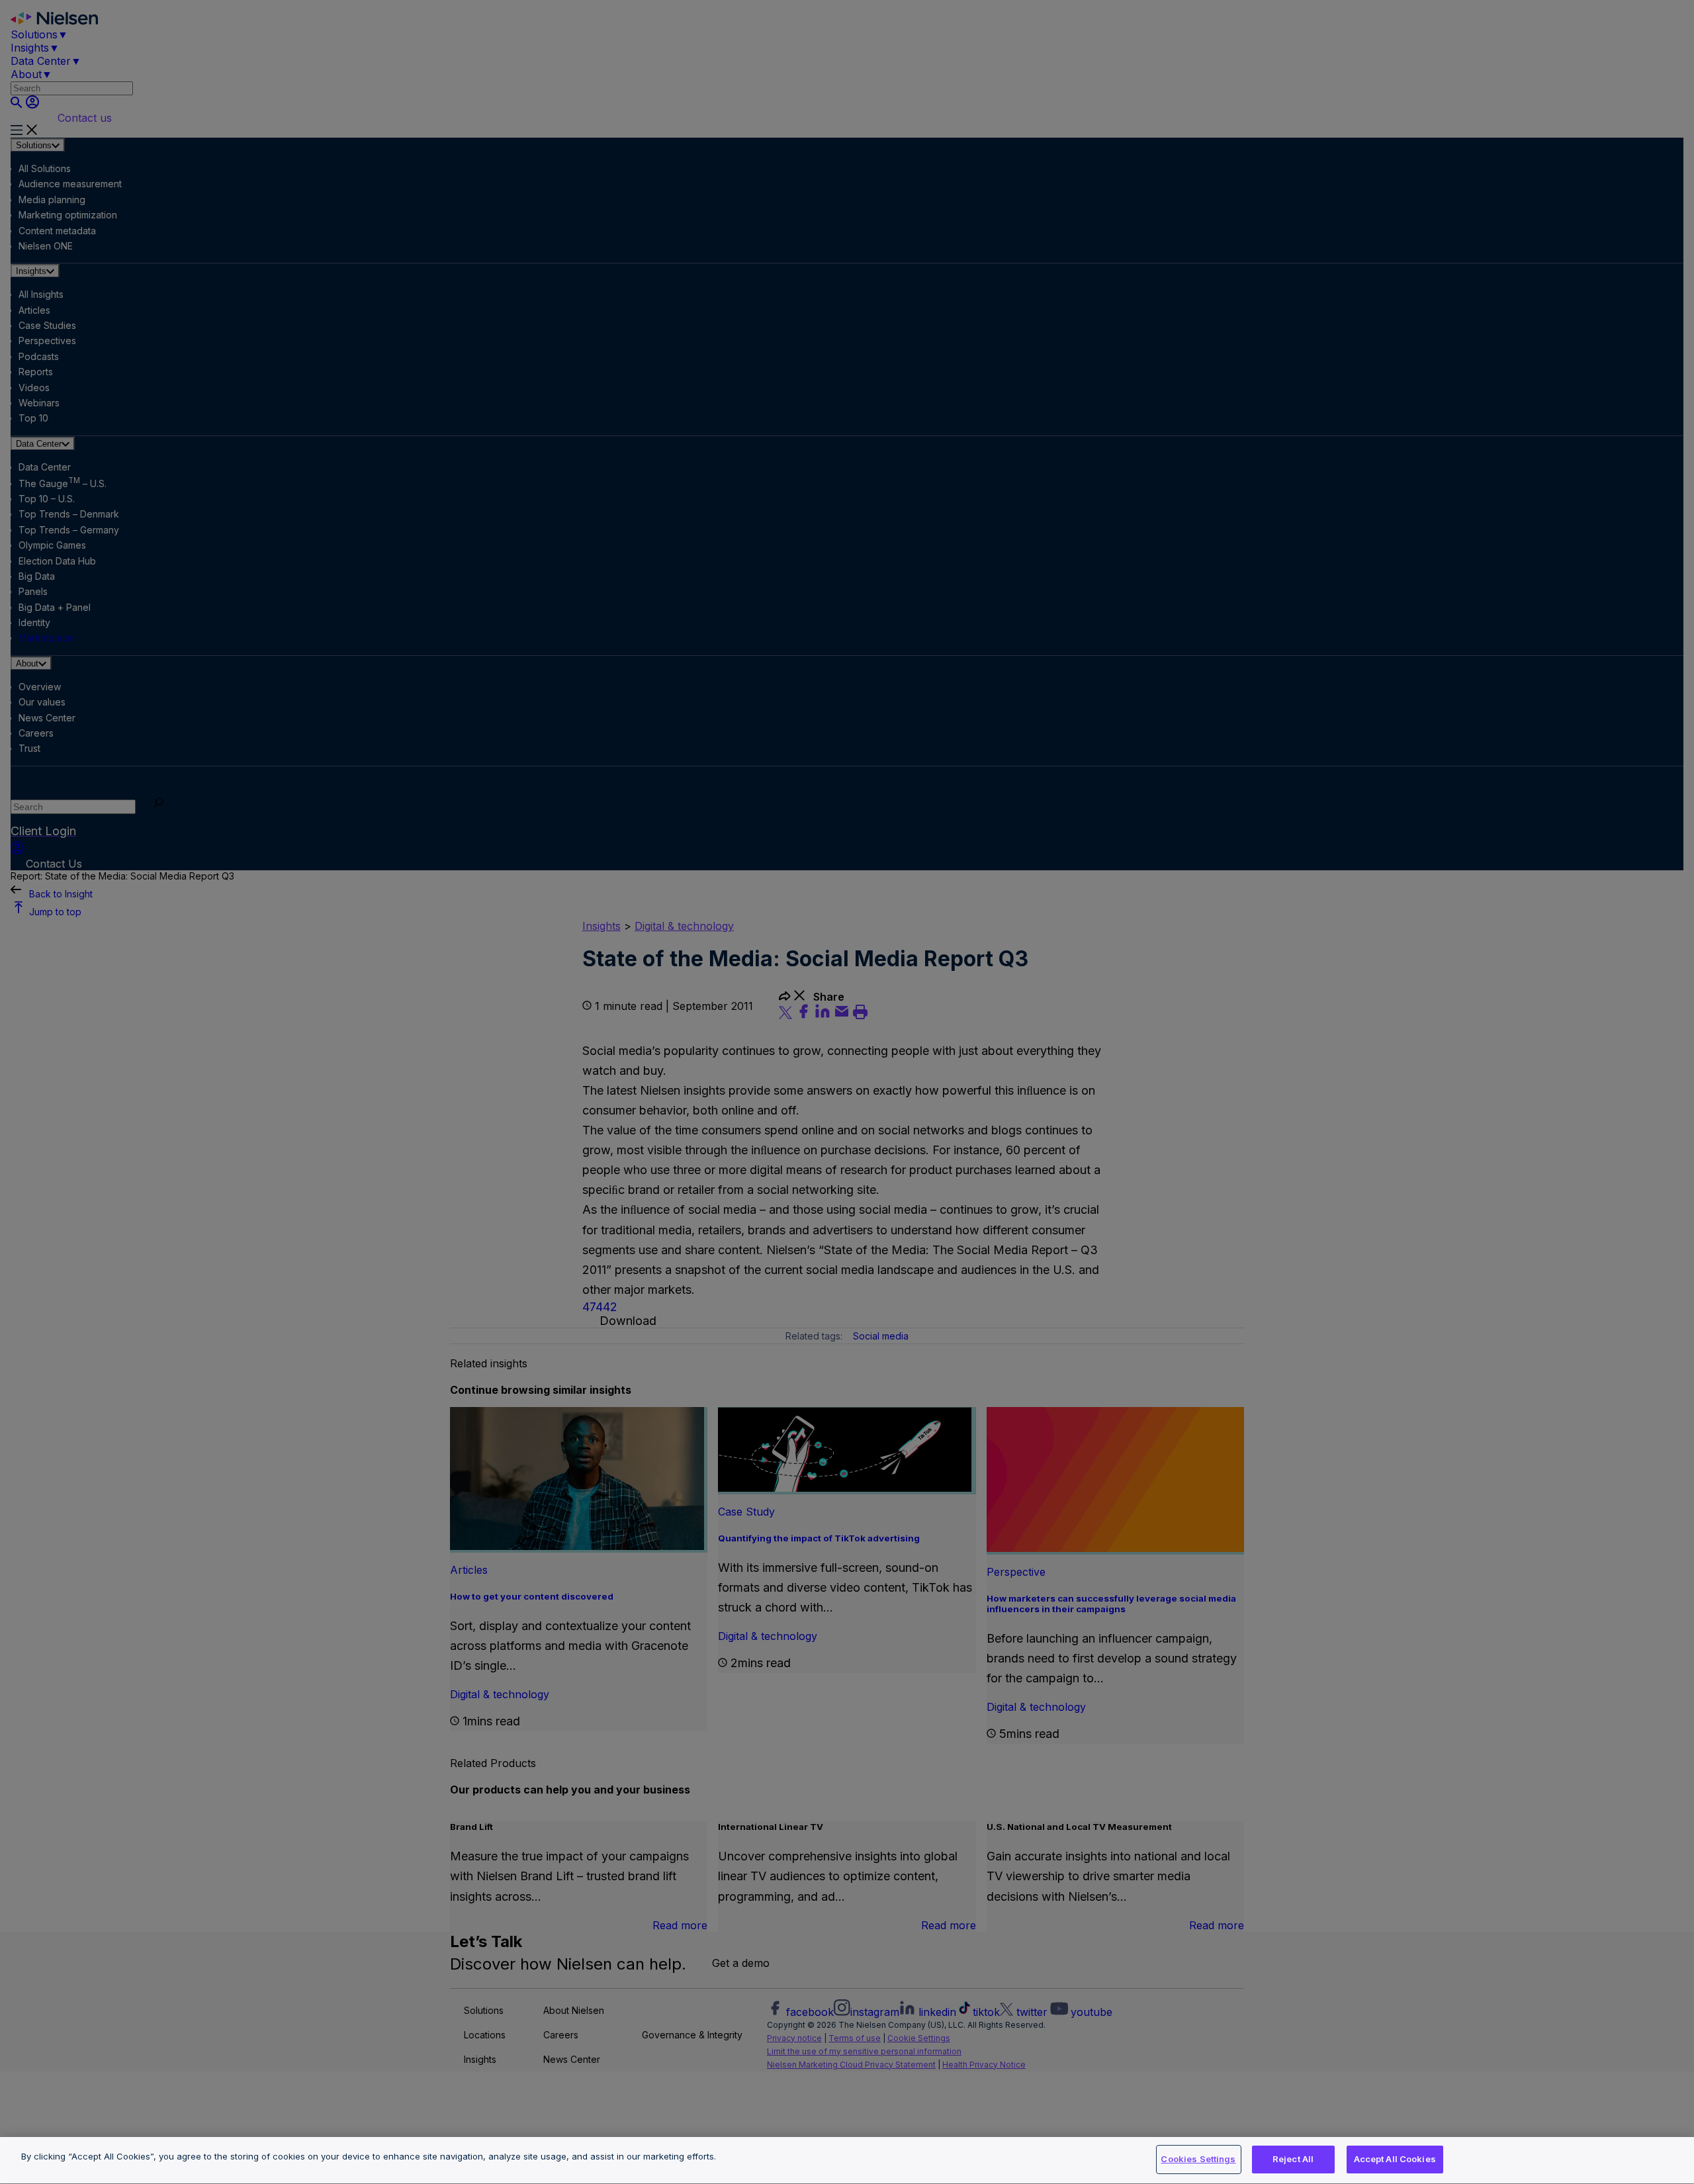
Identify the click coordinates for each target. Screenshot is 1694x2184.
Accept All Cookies (1395, 2159)
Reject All (1293, 2159)
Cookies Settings (1198, 2159)
